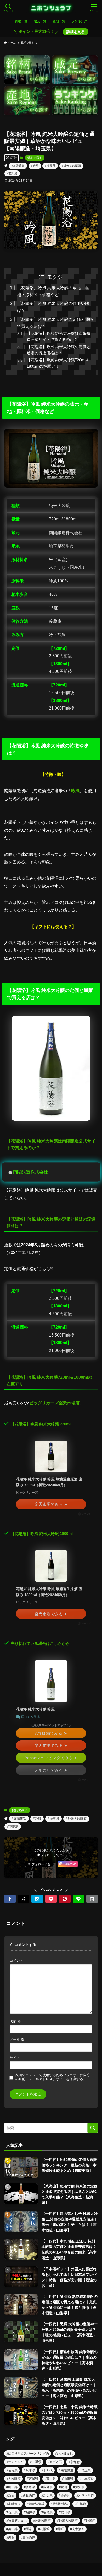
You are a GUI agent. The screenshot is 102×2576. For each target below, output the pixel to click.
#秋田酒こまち (17, 2521)
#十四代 (47, 2470)
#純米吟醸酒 (42, 2521)
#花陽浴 (12, 173)
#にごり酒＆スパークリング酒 (28, 2454)
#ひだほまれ (64, 2454)
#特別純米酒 (59, 2504)
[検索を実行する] (93, 2128)
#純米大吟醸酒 (71, 166)
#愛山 (63, 2487)
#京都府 (74, 2462)
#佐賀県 (12, 2470)
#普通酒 (64, 2495)
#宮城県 (33, 2479)
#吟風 (35, 166)
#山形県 (68, 2479)
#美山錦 (12, 2529)
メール (17, 2040)
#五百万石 (55, 2462)
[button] (10, 1899)
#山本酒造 (87, 2479)
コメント (19, 1961)
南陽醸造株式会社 (30, 1172)
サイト (15, 2058)
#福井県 (29, 2512)
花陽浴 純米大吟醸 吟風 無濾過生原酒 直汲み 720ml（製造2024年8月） (49, 1482)
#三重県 (36, 2462)
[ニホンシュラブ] (51, 8)
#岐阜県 (29, 2487)
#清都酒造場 (36, 2504)
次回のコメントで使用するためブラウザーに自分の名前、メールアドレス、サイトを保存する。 (53, 2077)
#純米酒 (90, 2521)
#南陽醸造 (18, 166)
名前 (15, 2022)
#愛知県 (79, 2487)
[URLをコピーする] (92, 1899)
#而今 (28, 2529)
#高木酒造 (77, 2529)
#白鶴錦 (80, 2504)
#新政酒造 (28, 2495)
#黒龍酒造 (28, 2537)
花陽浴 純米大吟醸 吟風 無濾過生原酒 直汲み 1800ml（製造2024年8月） (49, 1592)
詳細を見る (76, 32)
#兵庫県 (29, 2470)
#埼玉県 (50, 166)
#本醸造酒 (13, 2504)
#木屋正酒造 (85, 2495)
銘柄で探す (35, 158)
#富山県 (50, 2479)
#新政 (10, 2495)
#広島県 (47, 2487)
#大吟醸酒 (13, 2479)
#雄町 (60, 2529)
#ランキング (15, 2462)
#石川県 (12, 2512)
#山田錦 (12, 2487)
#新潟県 (47, 2495)
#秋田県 (64, 2512)
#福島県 (47, 2512)
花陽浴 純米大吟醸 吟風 (35, 1709)
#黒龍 (10, 2537)
